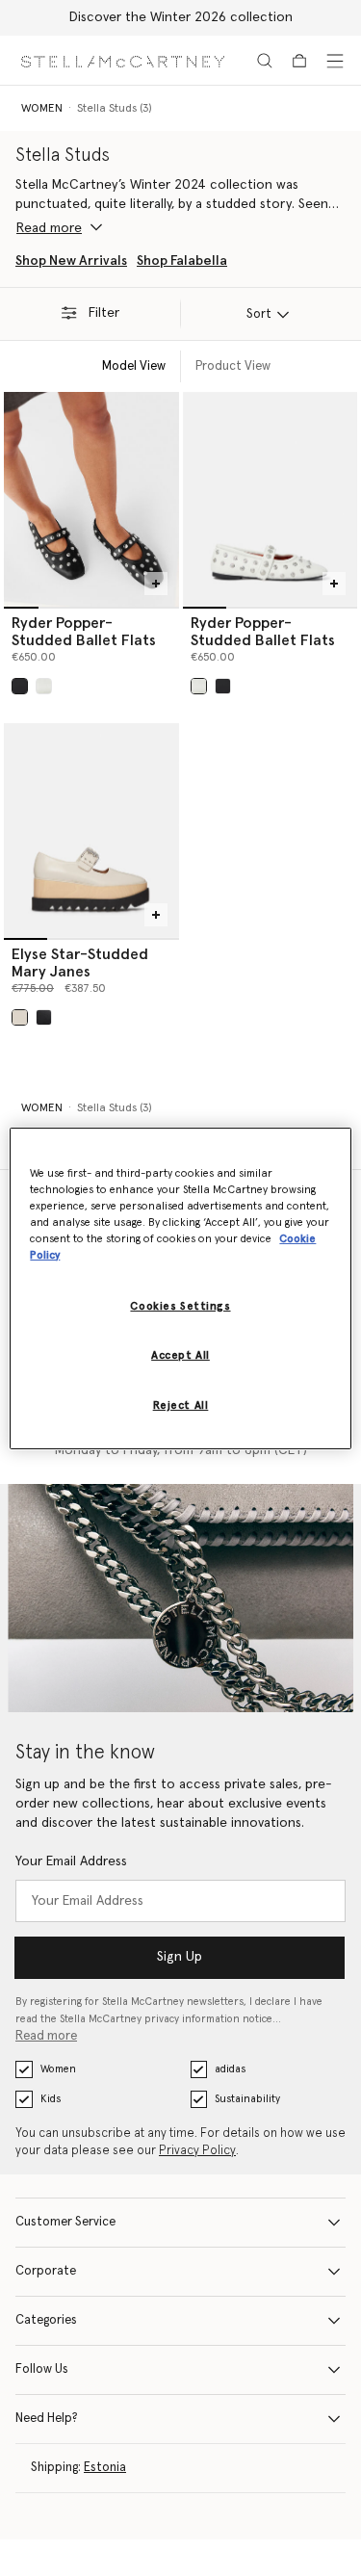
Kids (51, 2099)
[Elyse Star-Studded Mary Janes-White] (91, 831)
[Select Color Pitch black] (20, 686)
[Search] (265, 61)
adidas (230, 2069)
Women (58, 2069)
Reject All (181, 1405)
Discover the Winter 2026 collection (181, 17)
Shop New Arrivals (71, 261)
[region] (180, 1288)
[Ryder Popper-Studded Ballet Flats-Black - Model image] (91, 499)
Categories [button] (46, 2320)
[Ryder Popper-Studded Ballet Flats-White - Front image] (271, 499)
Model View (134, 366)
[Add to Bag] (156, 584)
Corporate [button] (46, 2271)
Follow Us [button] (42, 2369)
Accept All (180, 1355)
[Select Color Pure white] (44, 686)
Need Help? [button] (47, 2419)
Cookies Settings (180, 1306)
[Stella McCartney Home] (123, 60)
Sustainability (247, 2099)
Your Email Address (71, 1861)
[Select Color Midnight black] (44, 1017)
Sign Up (180, 1957)
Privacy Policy (197, 2151)
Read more (46, 2036)
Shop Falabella (182, 261)
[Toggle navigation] (335, 61)
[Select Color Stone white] (20, 1017)
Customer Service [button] (65, 2222)
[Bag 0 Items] (299, 61)
